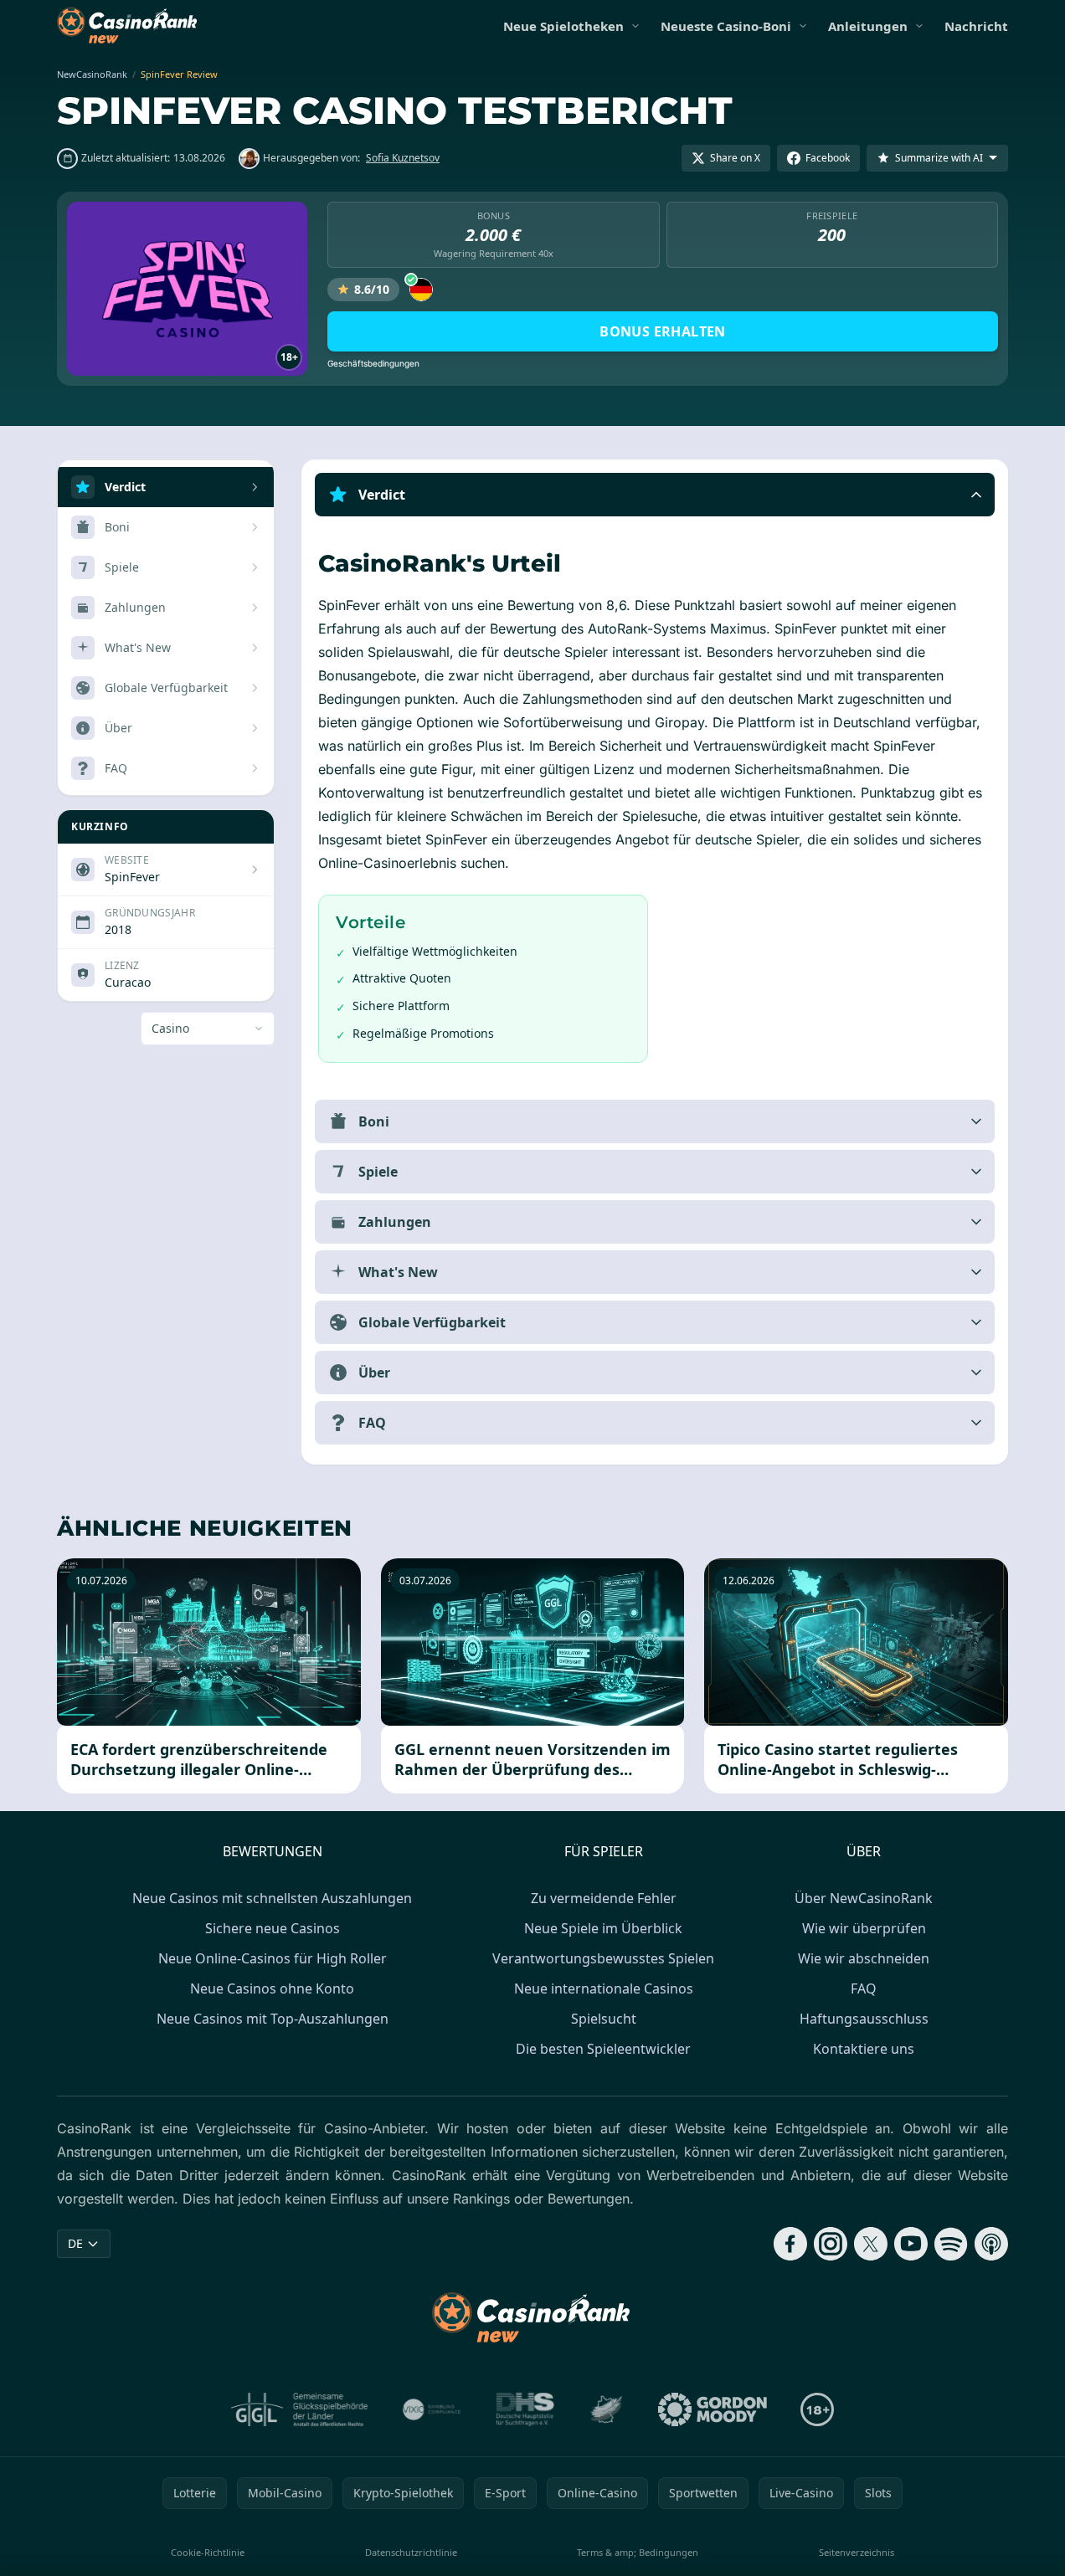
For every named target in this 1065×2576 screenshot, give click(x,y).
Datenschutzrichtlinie (411, 2552)
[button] (655, 495)
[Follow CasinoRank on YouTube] (911, 2244)
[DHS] (525, 2409)
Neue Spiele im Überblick (603, 1928)
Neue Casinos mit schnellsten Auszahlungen (272, 1898)
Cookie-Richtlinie (208, 2552)
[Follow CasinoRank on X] (871, 2244)
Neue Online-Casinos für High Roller (273, 1958)
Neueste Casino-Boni (726, 26)
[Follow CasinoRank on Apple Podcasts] (991, 2244)
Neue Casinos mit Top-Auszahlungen (273, 2019)
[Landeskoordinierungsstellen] (606, 2409)
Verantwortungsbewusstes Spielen (603, 1958)
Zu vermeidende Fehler (604, 1898)
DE (75, 2243)
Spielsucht (604, 2019)
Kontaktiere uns (864, 2049)
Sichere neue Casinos (273, 1928)
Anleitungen (868, 26)
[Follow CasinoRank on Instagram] (831, 2244)
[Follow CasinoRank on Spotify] (951, 2244)
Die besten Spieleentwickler (603, 2049)
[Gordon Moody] (713, 2409)
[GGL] (300, 2409)
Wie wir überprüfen (864, 1928)
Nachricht (976, 26)
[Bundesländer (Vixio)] (432, 2409)
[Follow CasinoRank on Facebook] (790, 2244)
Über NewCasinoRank (864, 1898)
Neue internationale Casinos (604, 1988)
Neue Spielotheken (563, 26)
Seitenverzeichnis (857, 2552)
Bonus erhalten (663, 331)
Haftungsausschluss (864, 2019)
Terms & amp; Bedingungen (638, 2552)
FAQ (864, 1988)
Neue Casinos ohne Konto (272, 1988)
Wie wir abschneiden (864, 1958)
